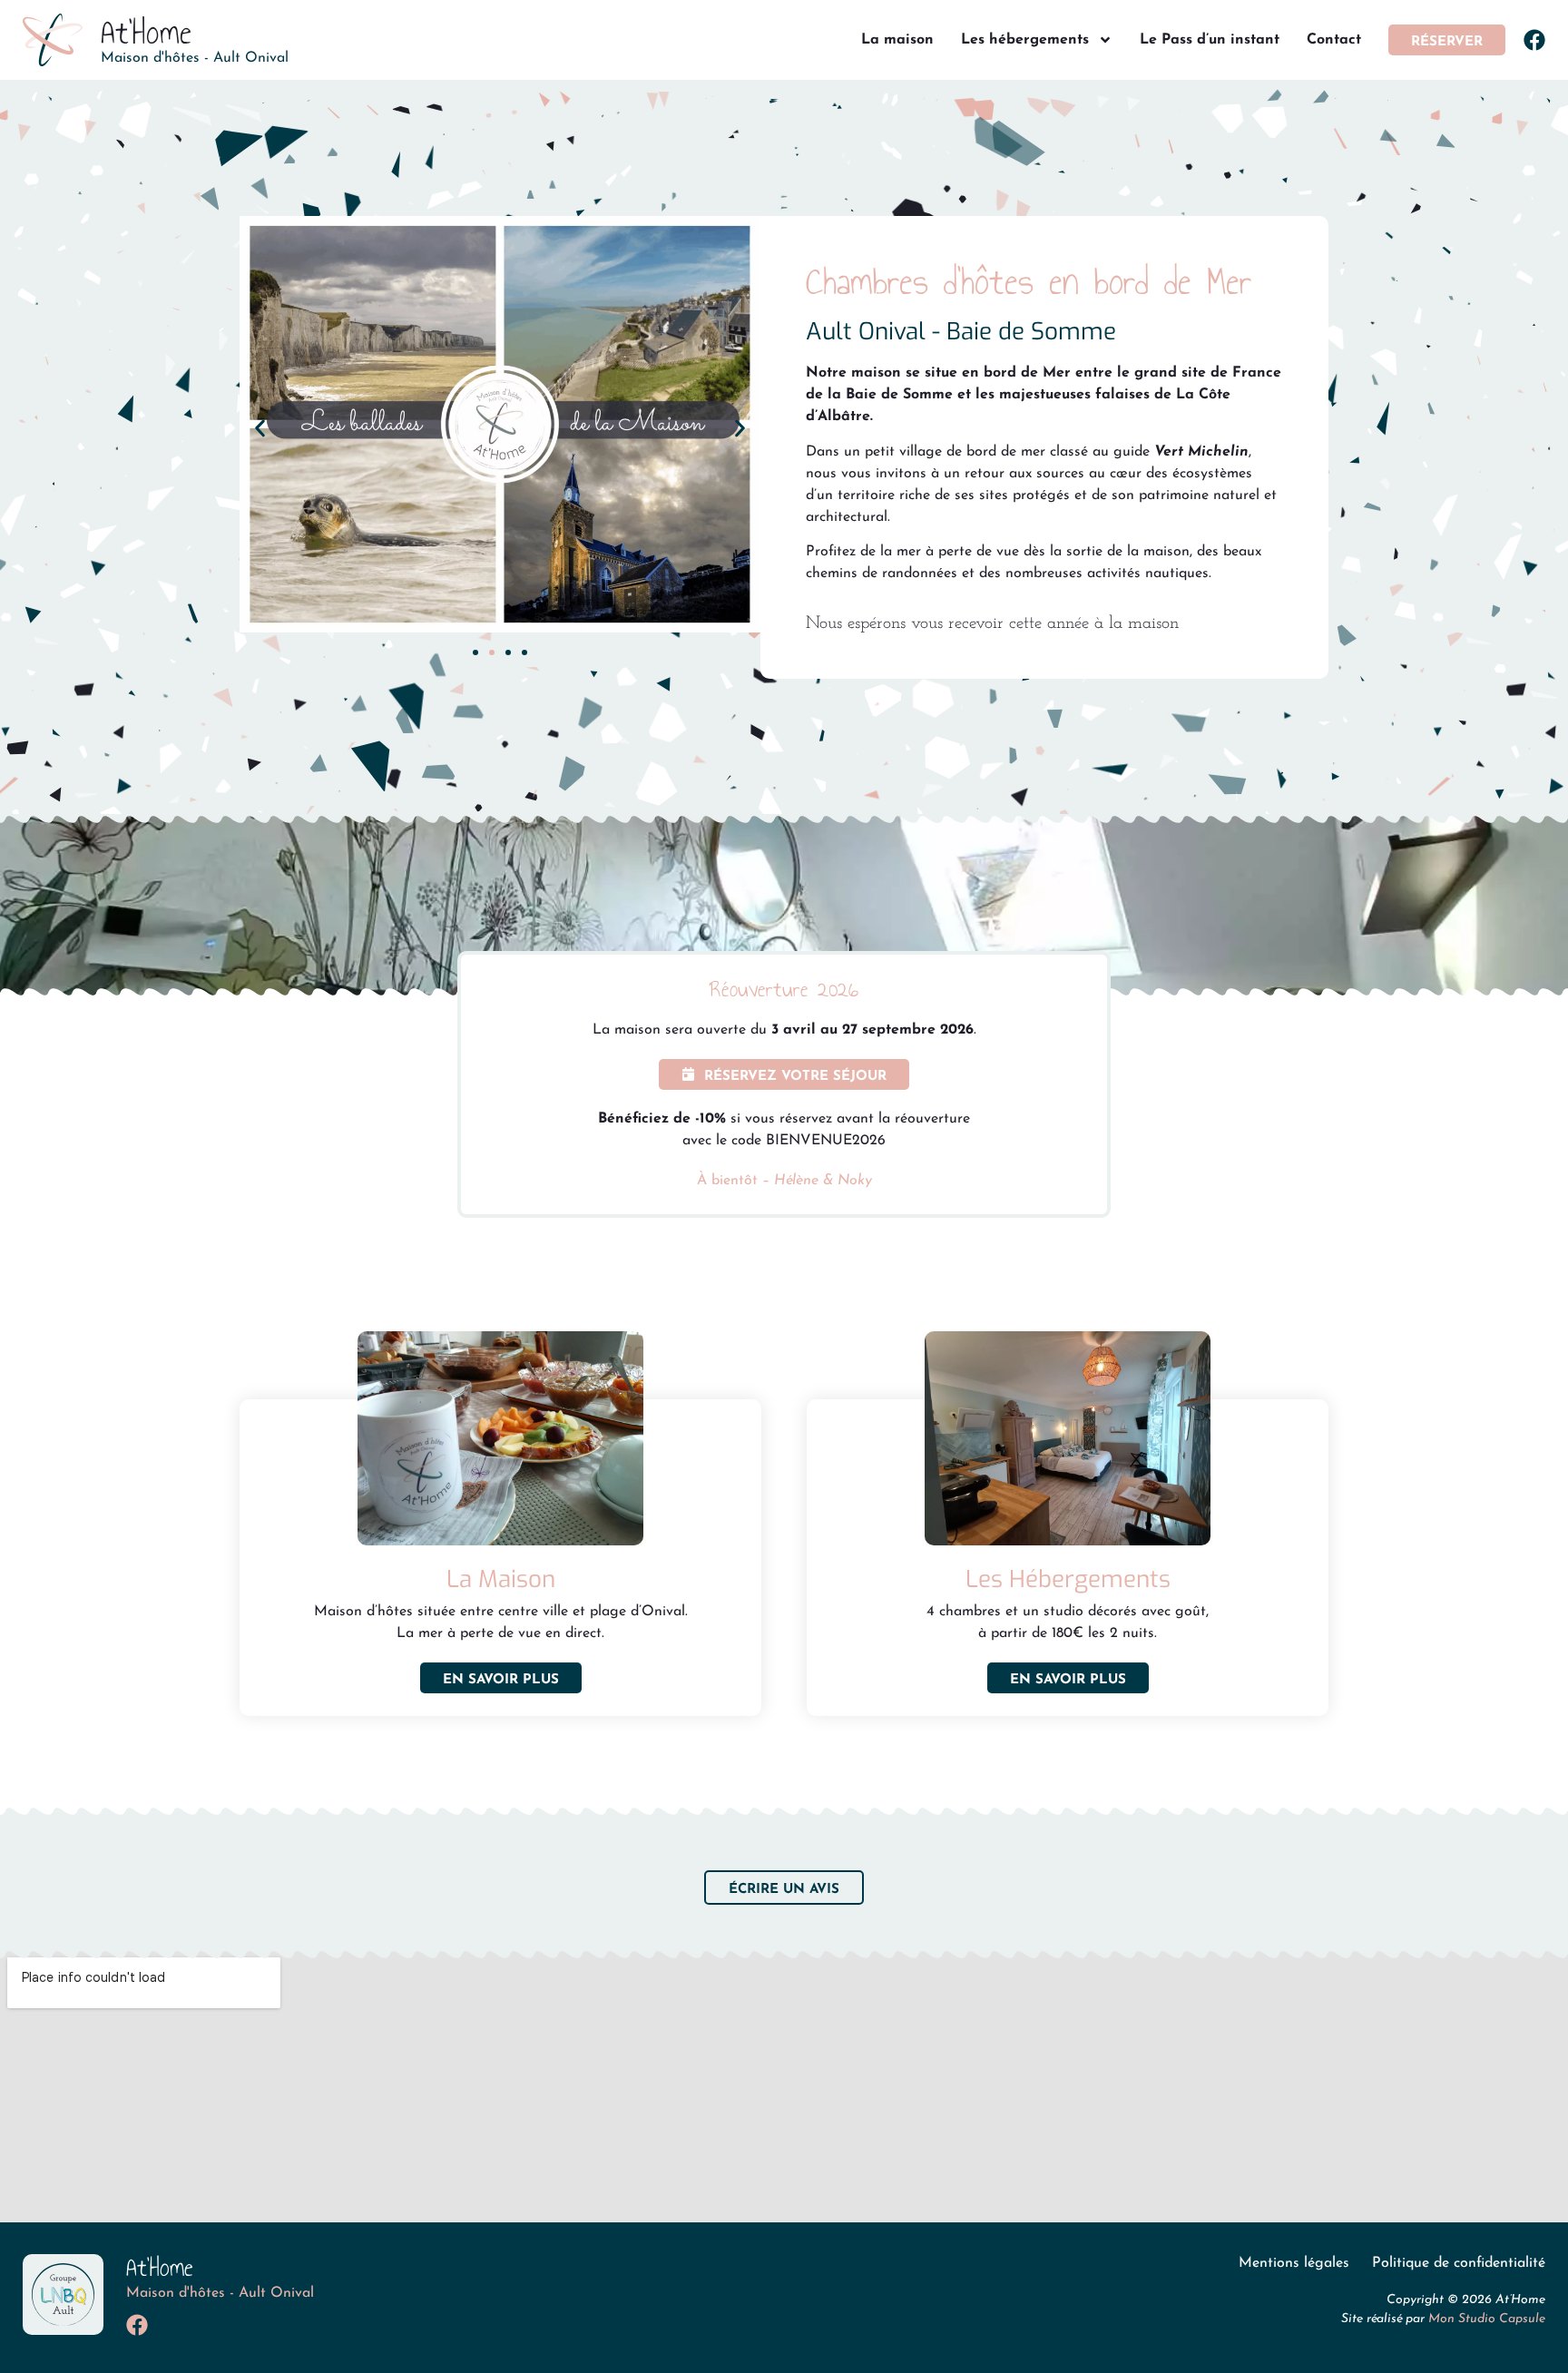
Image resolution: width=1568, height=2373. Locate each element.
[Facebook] (1534, 40)
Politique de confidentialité (1459, 2263)
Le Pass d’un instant (1210, 40)
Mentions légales (1294, 2263)
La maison (897, 40)
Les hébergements (1025, 40)
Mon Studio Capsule (1487, 2319)
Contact (1334, 40)
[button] (260, 428)
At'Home (146, 32)
